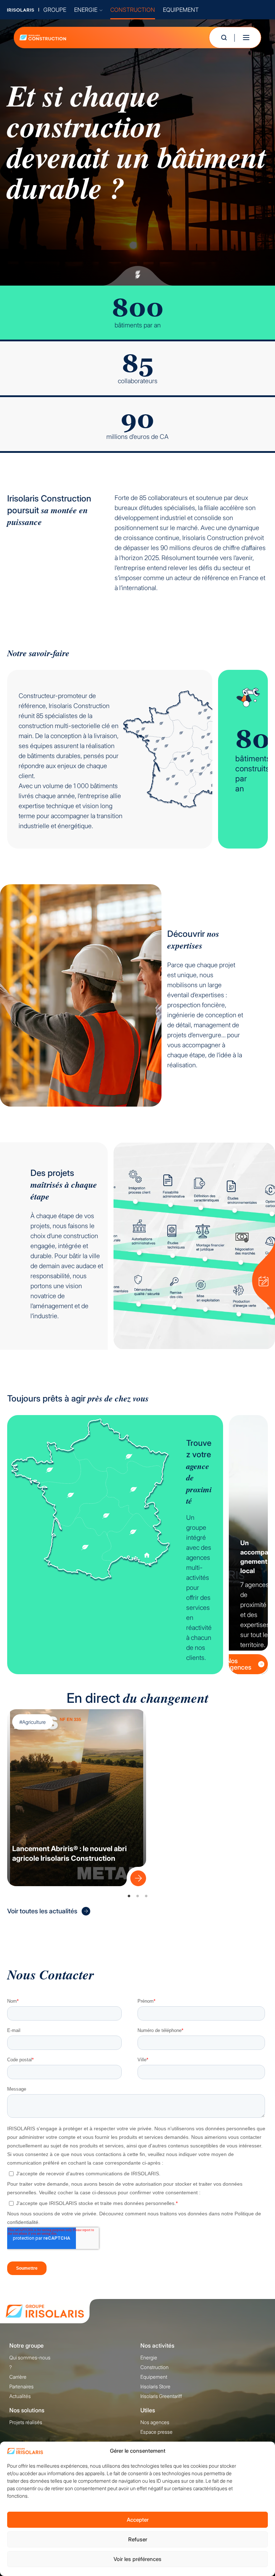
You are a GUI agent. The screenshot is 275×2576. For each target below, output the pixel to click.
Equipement (154, 2377)
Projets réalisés (26, 2422)
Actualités (20, 2396)
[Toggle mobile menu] (246, 38)
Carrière (18, 2377)
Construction (155, 2367)
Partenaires (21, 2386)
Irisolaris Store (155, 2386)
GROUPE (55, 10)
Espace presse (156, 2432)
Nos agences (239, 1664)
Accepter (138, 2520)
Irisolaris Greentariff (161, 2396)
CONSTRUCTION (133, 10)
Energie (149, 2357)
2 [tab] (137, 1896)
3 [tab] (146, 1896)
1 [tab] (129, 1896)
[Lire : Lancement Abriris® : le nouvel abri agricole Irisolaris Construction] (136, 1877)
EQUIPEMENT (181, 10)
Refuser (138, 2539)
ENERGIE (86, 10)
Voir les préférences (137, 2559)
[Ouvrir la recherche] (224, 38)
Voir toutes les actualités (42, 1911)
